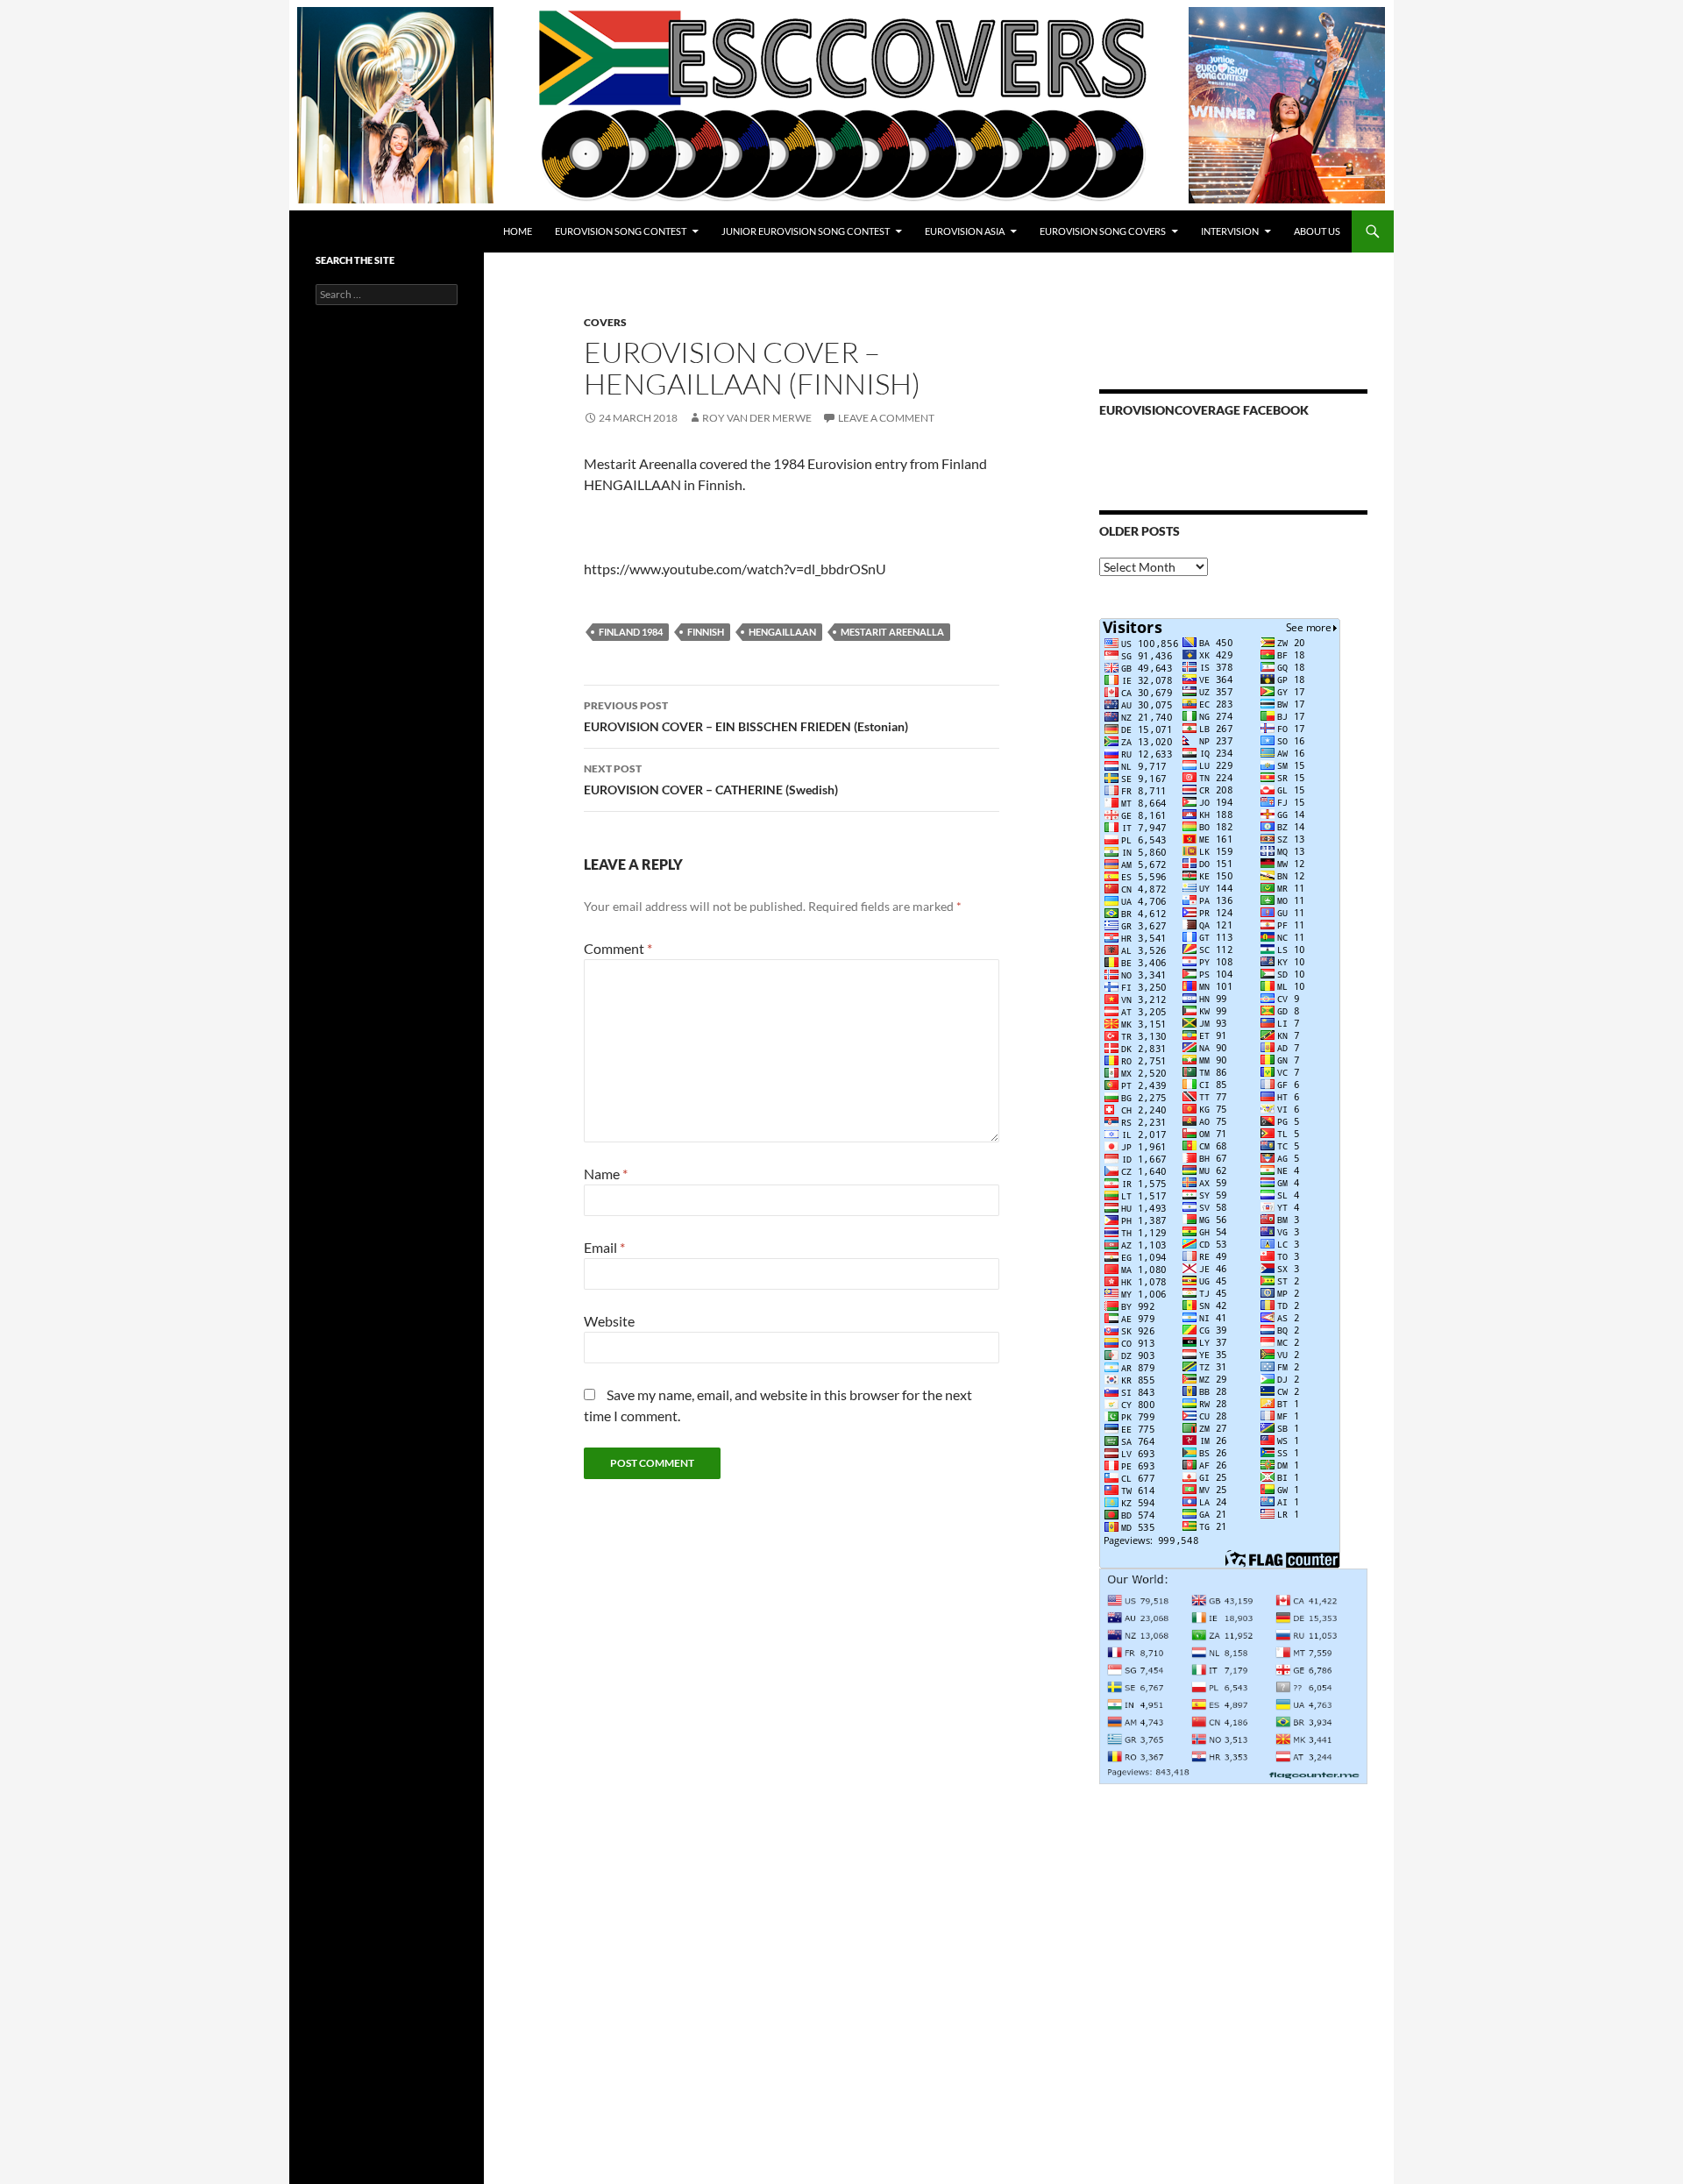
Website (609, 1321)
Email (604, 1247)
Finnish (706, 632)
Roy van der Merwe (757, 418)
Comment (618, 948)
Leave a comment (886, 418)
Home (518, 231)
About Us (1317, 231)
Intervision (1230, 231)
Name (606, 1174)
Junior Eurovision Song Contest (806, 231)
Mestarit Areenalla (892, 632)
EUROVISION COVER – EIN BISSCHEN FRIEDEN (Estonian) (746, 716)
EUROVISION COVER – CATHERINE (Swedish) (711, 779)
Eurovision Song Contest (621, 231)
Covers (605, 322)
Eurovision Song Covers (1103, 231)
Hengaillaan (782, 632)
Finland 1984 (631, 632)
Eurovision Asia (965, 231)
